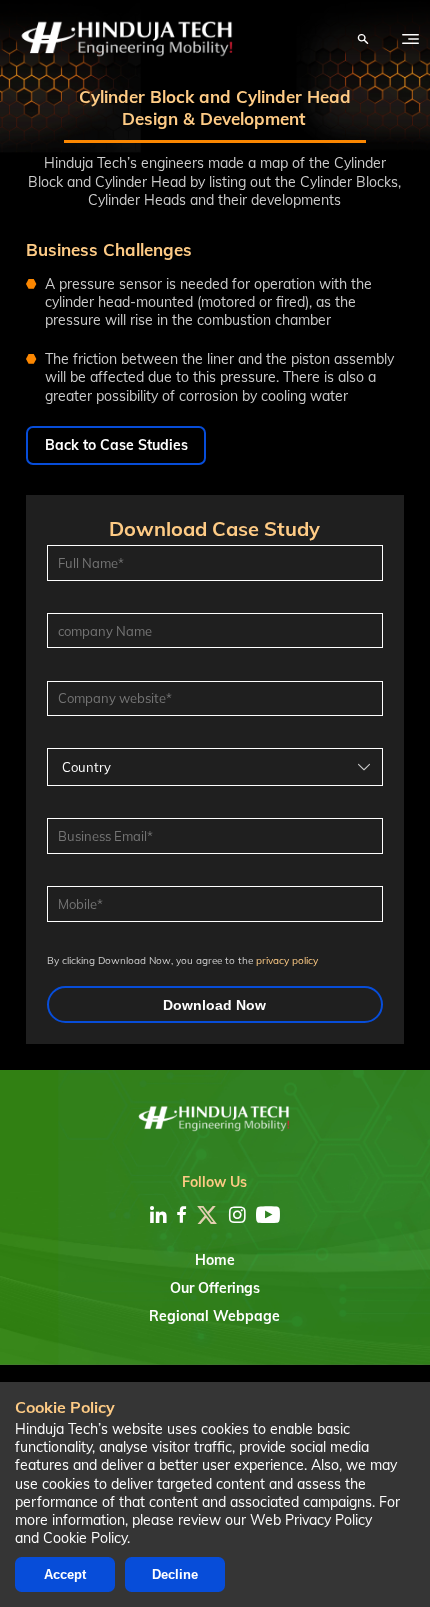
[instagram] (237, 1215)
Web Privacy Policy (311, 1520)
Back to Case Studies (116, 445)
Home (215, 1260)
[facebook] (181, 1215)
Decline (175, 1574)
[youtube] (268, 1215)
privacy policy (287, 960)
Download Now (214, 1005)
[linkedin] (158, 1215)
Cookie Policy (85, 1538)
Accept (65, 1574)
